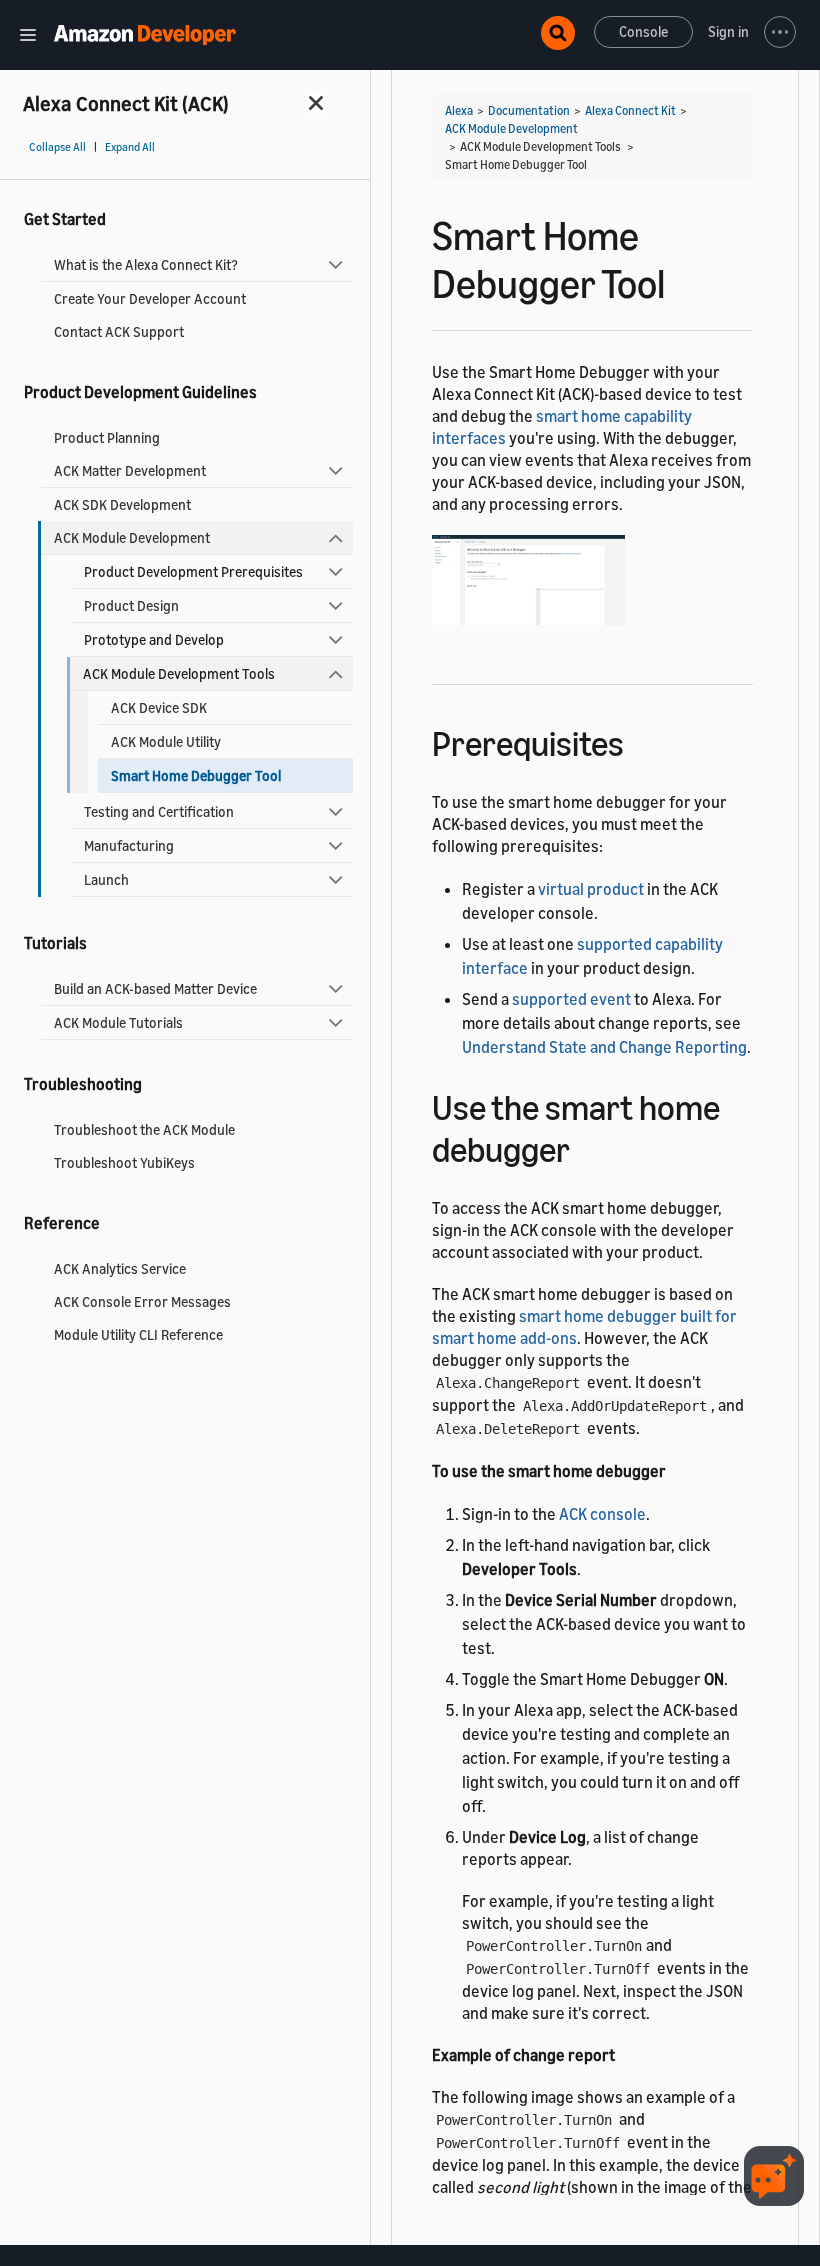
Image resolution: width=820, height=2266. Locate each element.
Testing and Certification (159, 811)
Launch (106, 879)
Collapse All (57, 147)
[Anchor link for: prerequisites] (641, 740)
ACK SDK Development (122, 504)
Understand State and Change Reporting (604, 1047)
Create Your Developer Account (150, 298)
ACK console (602, 1514)
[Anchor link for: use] (587, 1146)
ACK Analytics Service (120, 1268)
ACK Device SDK (159, 707)
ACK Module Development (132, 537)
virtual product (591, 889)
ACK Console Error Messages (142, 1301)
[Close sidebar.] (317, 102)
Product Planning (107, 437)
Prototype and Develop (154, 639)
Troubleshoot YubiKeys (124, 1162)
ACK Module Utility (166, 741)
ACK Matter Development (130, 470)
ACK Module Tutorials (118, 1022)
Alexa (459, 110)
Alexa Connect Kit (630, 110)
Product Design (131, 605)
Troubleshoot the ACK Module (144, 1129)
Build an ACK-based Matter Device (155, 988)
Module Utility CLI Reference (138, 1334)
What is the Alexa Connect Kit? (146, 264)
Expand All (130, 147)
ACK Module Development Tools (179, 673)
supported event (571, 999)
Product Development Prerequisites (193, 571)
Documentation (529, 110)
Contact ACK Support (119, 331)
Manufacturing (129, 845)
